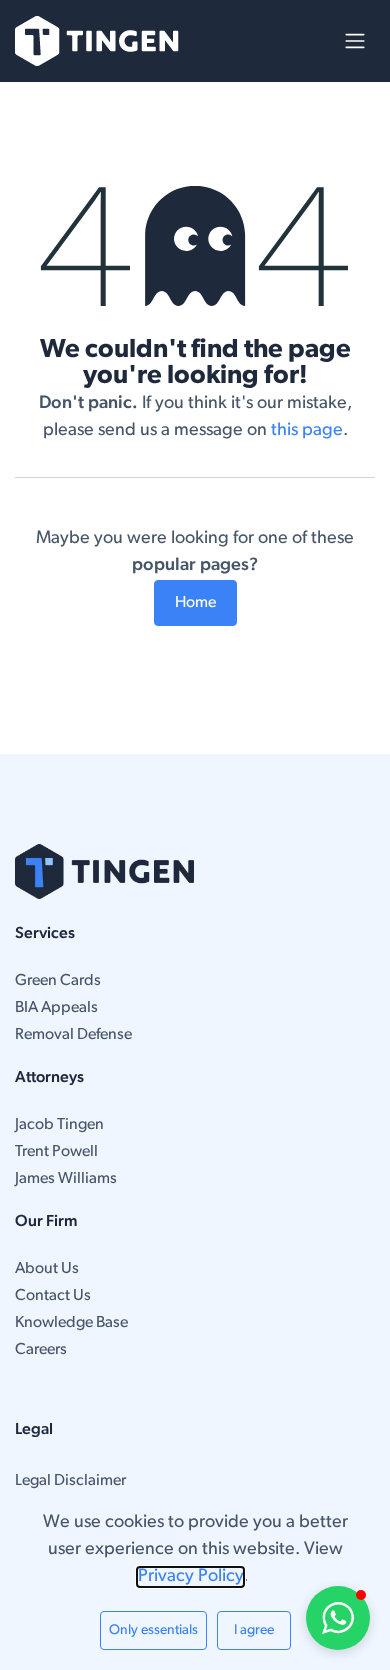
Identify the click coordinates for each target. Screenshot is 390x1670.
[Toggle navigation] (355, 41)
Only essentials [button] (153, 1630)
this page (307, 431)
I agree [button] (254, 1630)
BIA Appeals (56, 1008)
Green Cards (58, 981)
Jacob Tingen (59, 1125)
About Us (47, 1269)
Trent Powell (56, 1152)
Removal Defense (73, 1035)
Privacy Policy (190, 1577)
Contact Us (53, 1296)
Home (195, 603)
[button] (338, 1618)
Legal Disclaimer (70, 1481)
